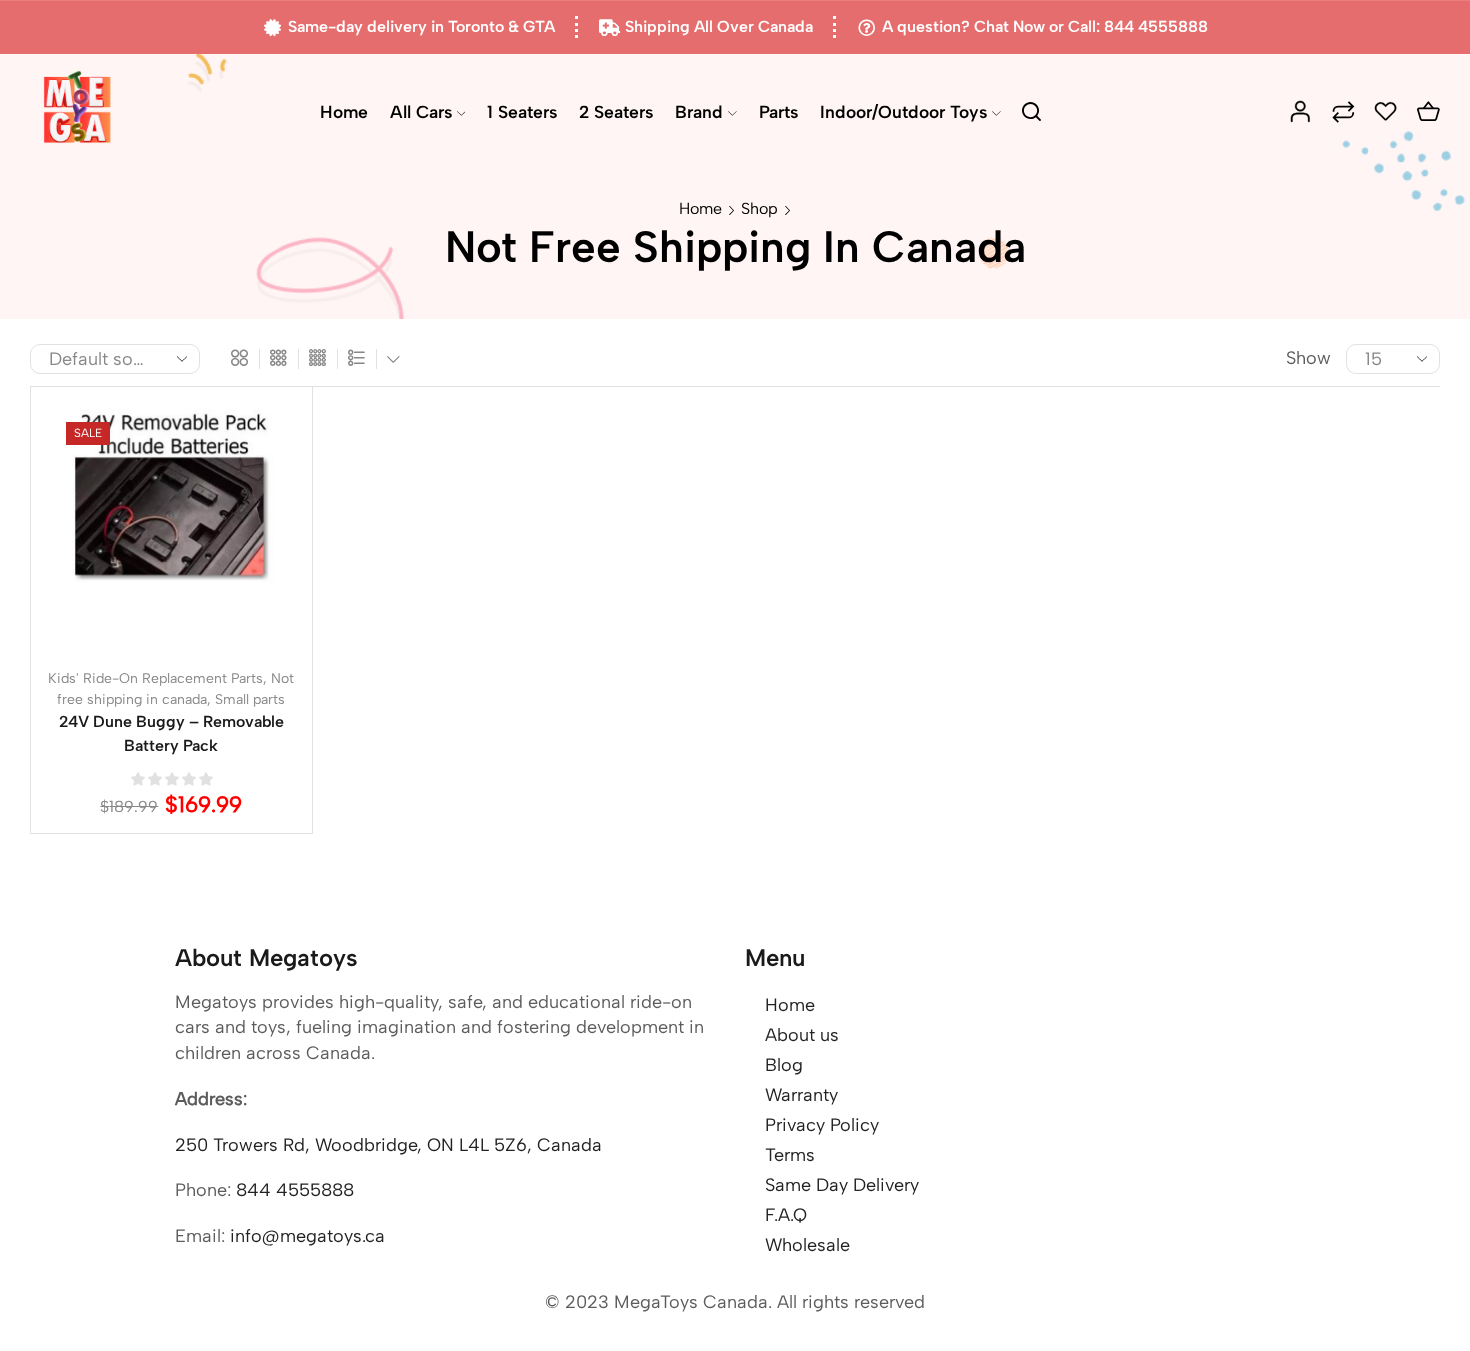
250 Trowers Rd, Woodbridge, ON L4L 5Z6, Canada (388, 1145)
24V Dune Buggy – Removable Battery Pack (171, 733)
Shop (759, 208)
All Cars (421, 111)
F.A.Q (786, 1215)
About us (802, 1035)
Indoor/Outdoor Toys (903, 111)
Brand (699, 111)
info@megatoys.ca (307, 1236)
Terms (790, 1155)
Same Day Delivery (842, 1185)
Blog (784, 1065)
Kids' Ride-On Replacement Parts (155, 678)
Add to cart (151, 535)
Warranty (801, 1095)
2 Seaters (616, 111)
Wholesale (807, 1245)
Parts (778, 111)
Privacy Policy (822, 1125)
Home (344, 111)
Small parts (250, 699)
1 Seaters (522, 111)
